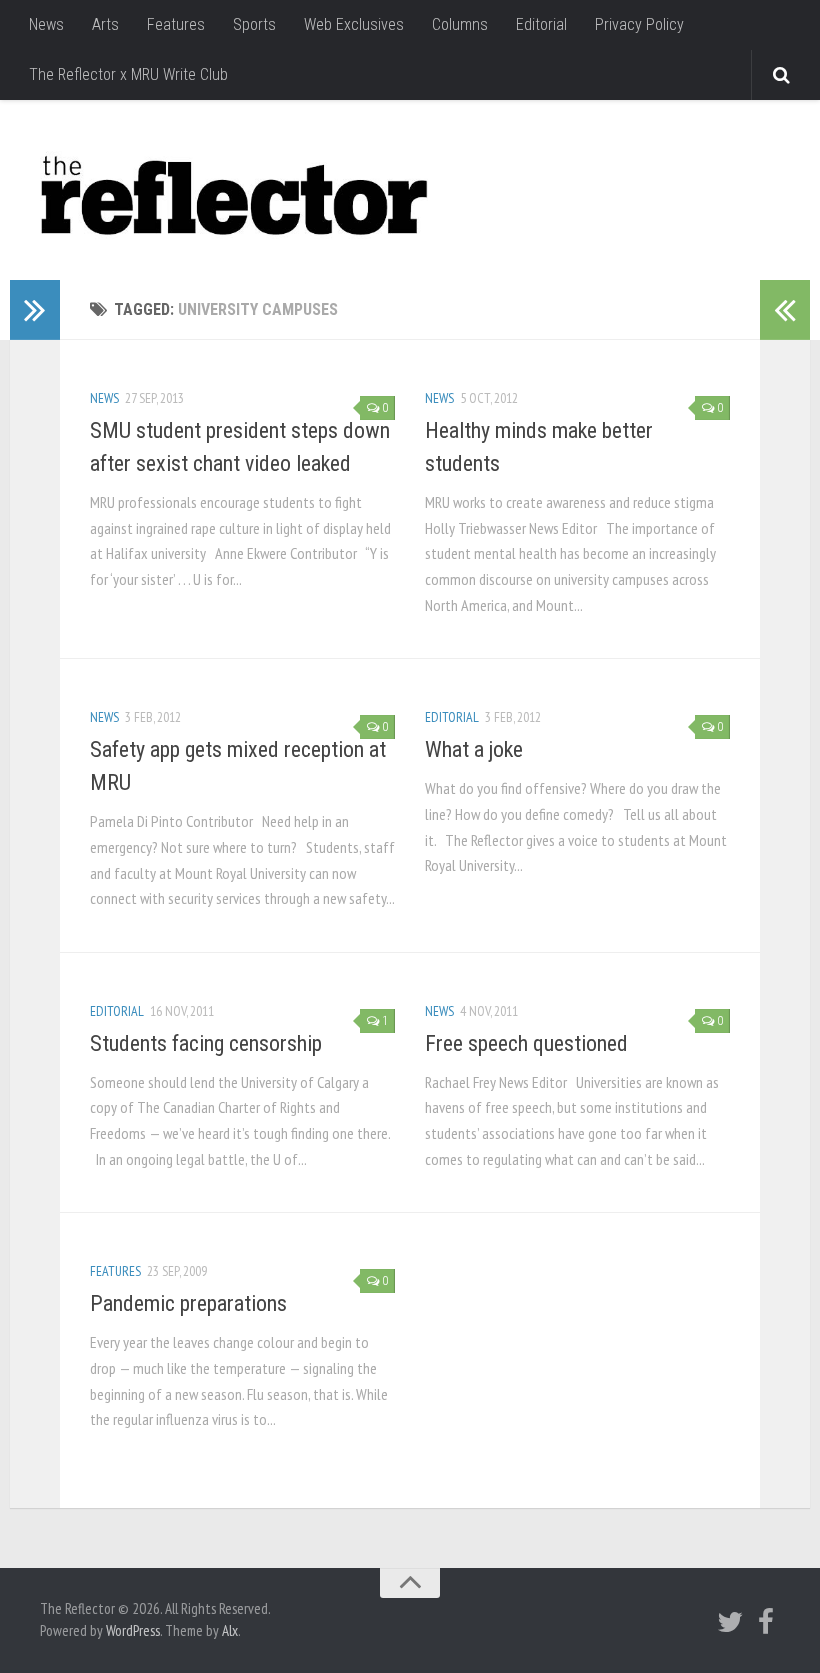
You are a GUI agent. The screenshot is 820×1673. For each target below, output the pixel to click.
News (46, 24)
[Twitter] (730, 1622)
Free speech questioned (526, 1043)
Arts (105, 24)
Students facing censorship (206, 1043)
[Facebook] (766, 1622)
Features (176, 24)
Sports (254, 24)
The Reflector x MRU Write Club (128, 74)
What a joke (474, 749)
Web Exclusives (354, 24)
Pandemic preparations (188, 1303)
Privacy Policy (639, 24)
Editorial (541, 24)
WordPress (133, 1630)
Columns (460, 24)
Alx (230, 1630)
